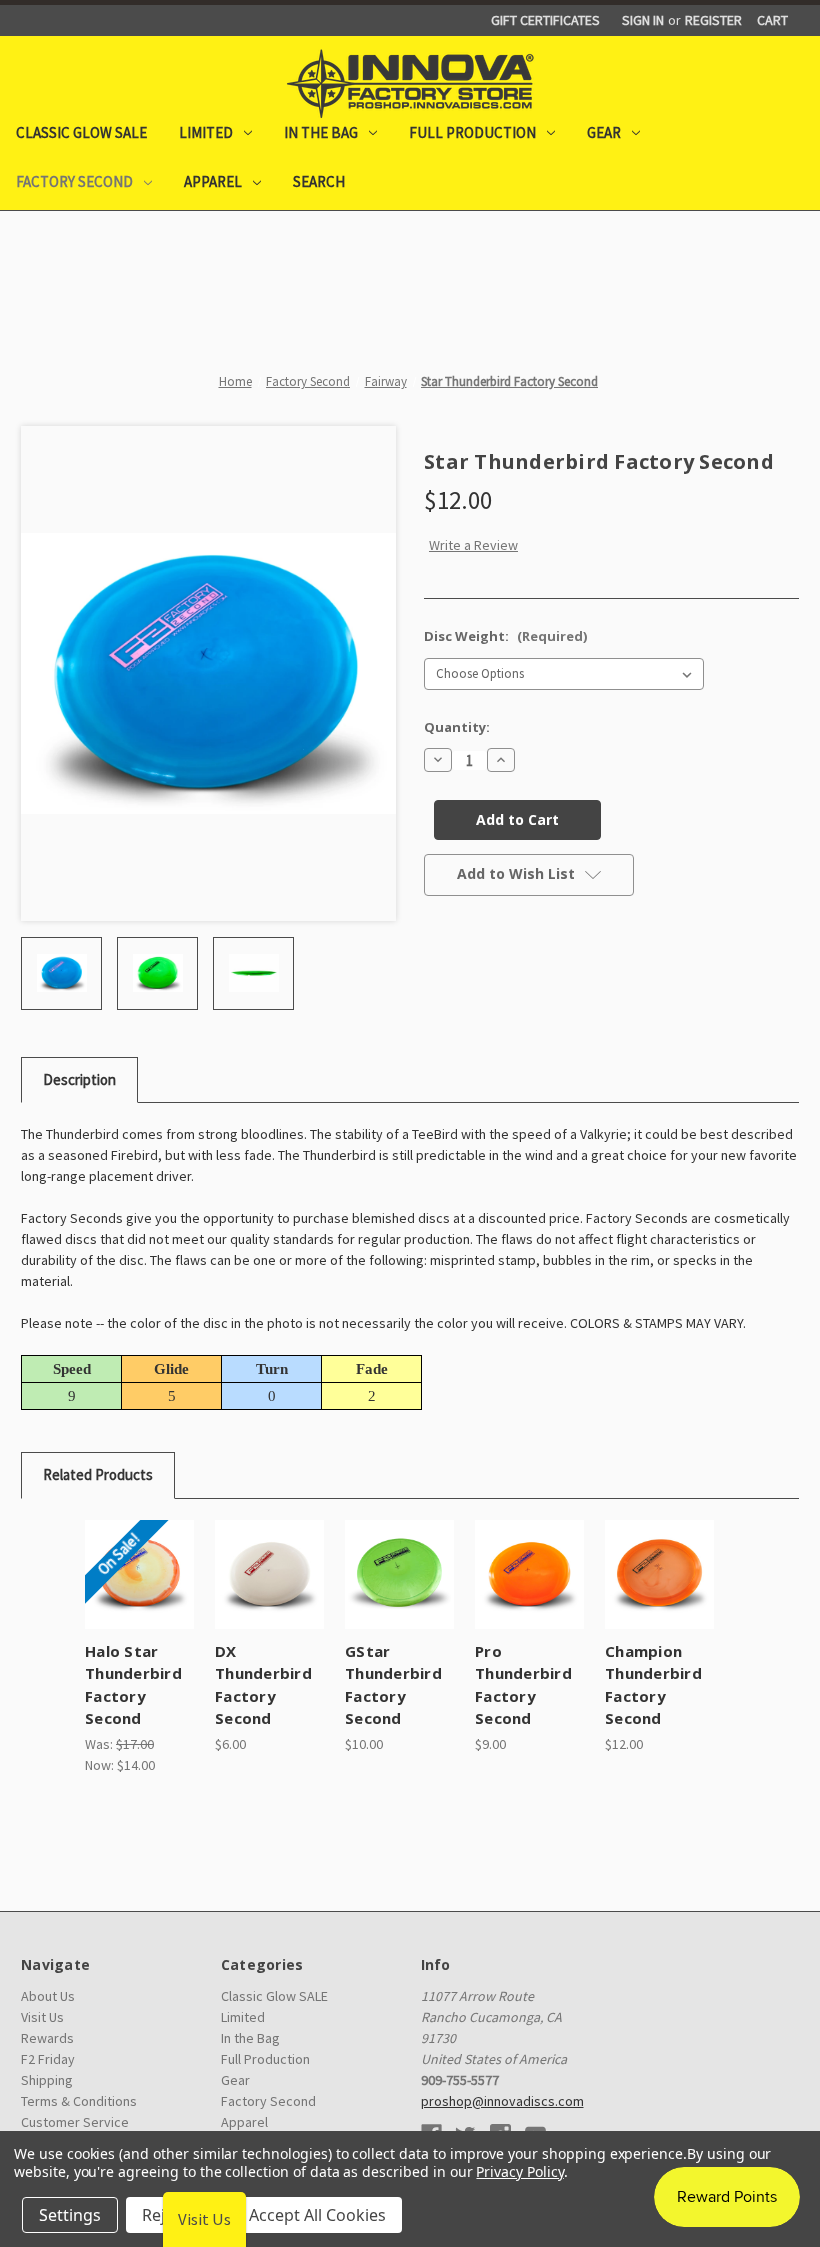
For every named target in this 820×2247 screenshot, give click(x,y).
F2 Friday (48, 2059)
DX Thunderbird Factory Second (263, 1685)
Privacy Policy (519, 2171)
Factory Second (74, 181)
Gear (604, 132)
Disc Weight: (505, 636)
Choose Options (140, 1599)
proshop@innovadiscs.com (502, 2101)
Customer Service (75, 2122)
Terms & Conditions (79, 2101)
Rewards (47, 2038)
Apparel (213, 181)
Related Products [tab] (98, 1474)
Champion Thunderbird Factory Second (653, 1685)
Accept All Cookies (317, 2215)
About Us (48, 1996)
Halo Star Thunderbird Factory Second (133, 1685)
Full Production (472, 132)
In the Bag (321, 132)
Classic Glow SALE (81, 132)
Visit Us (42, 2017)
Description (79, 1079)
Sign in (643, 20)
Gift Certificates (545, 20)
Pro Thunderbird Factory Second (523, 1685)
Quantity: (457, 727)
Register (713, 20)
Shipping (47, 2080)
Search (319, 181)
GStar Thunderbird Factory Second (393, 1685)
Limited (206, 132)
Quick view (139, 1550)
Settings (70, 2215)
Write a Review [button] (473, 545)
